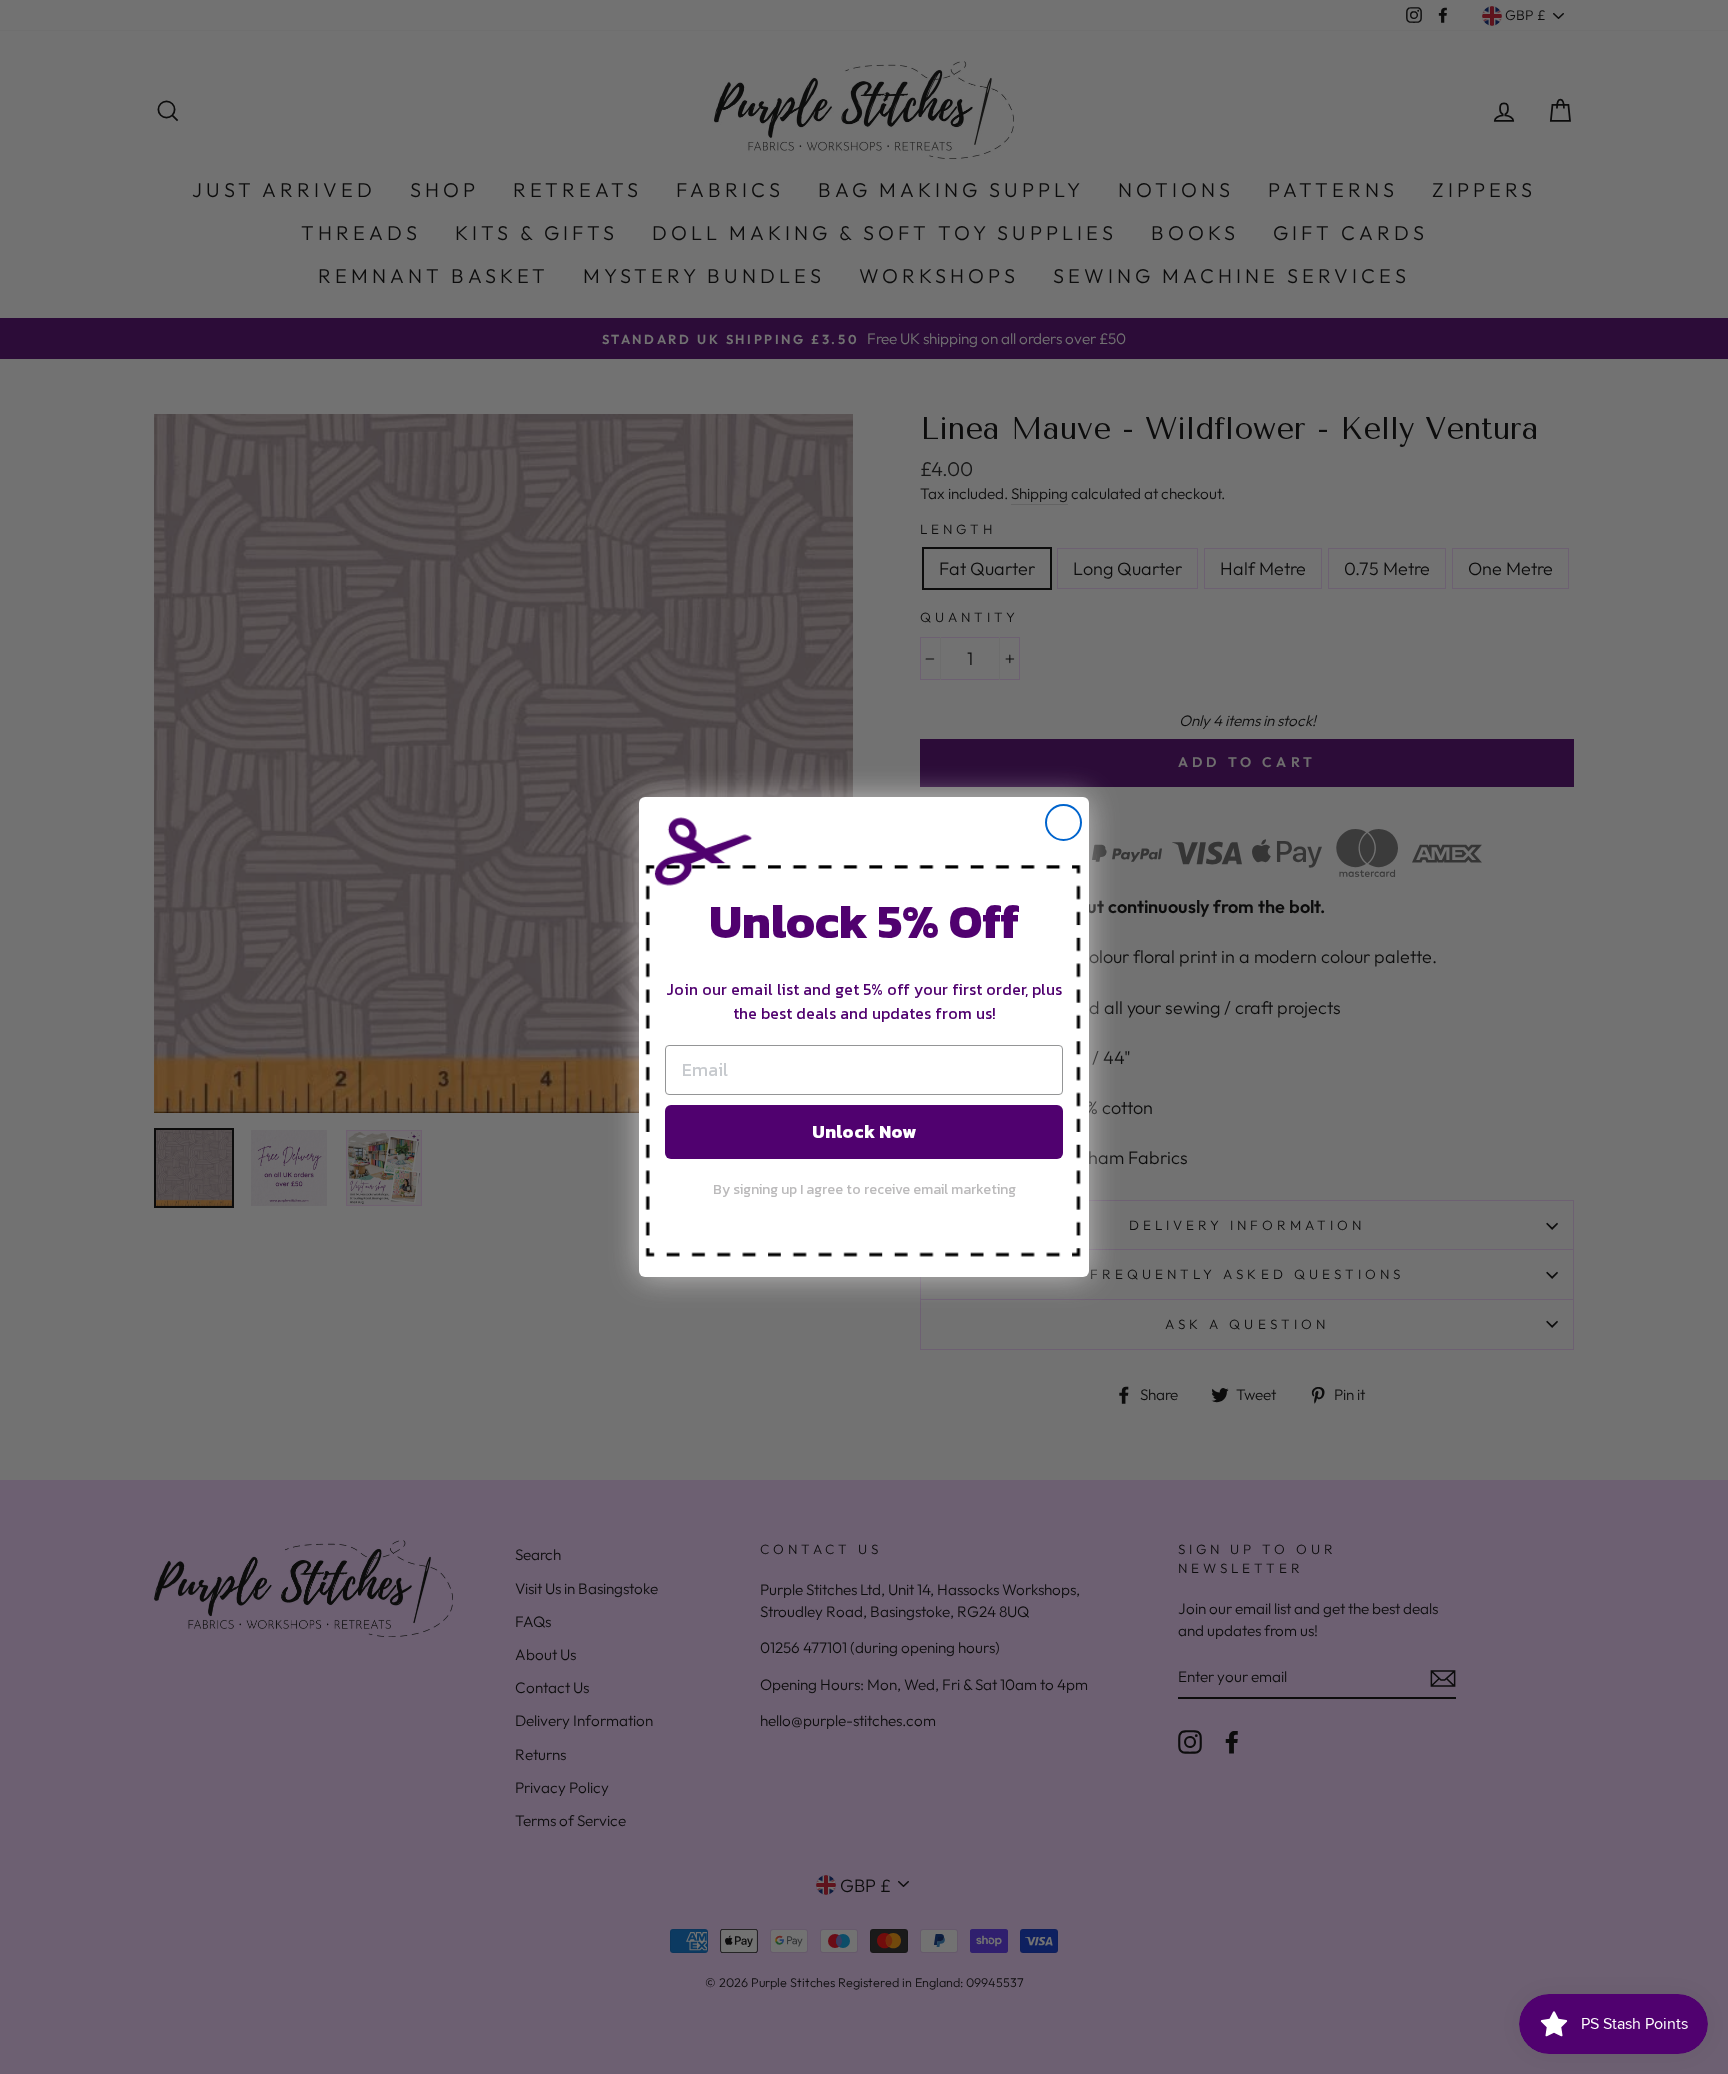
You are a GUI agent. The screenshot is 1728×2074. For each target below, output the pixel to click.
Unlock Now (864, 1131)
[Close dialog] (1063, 822)
